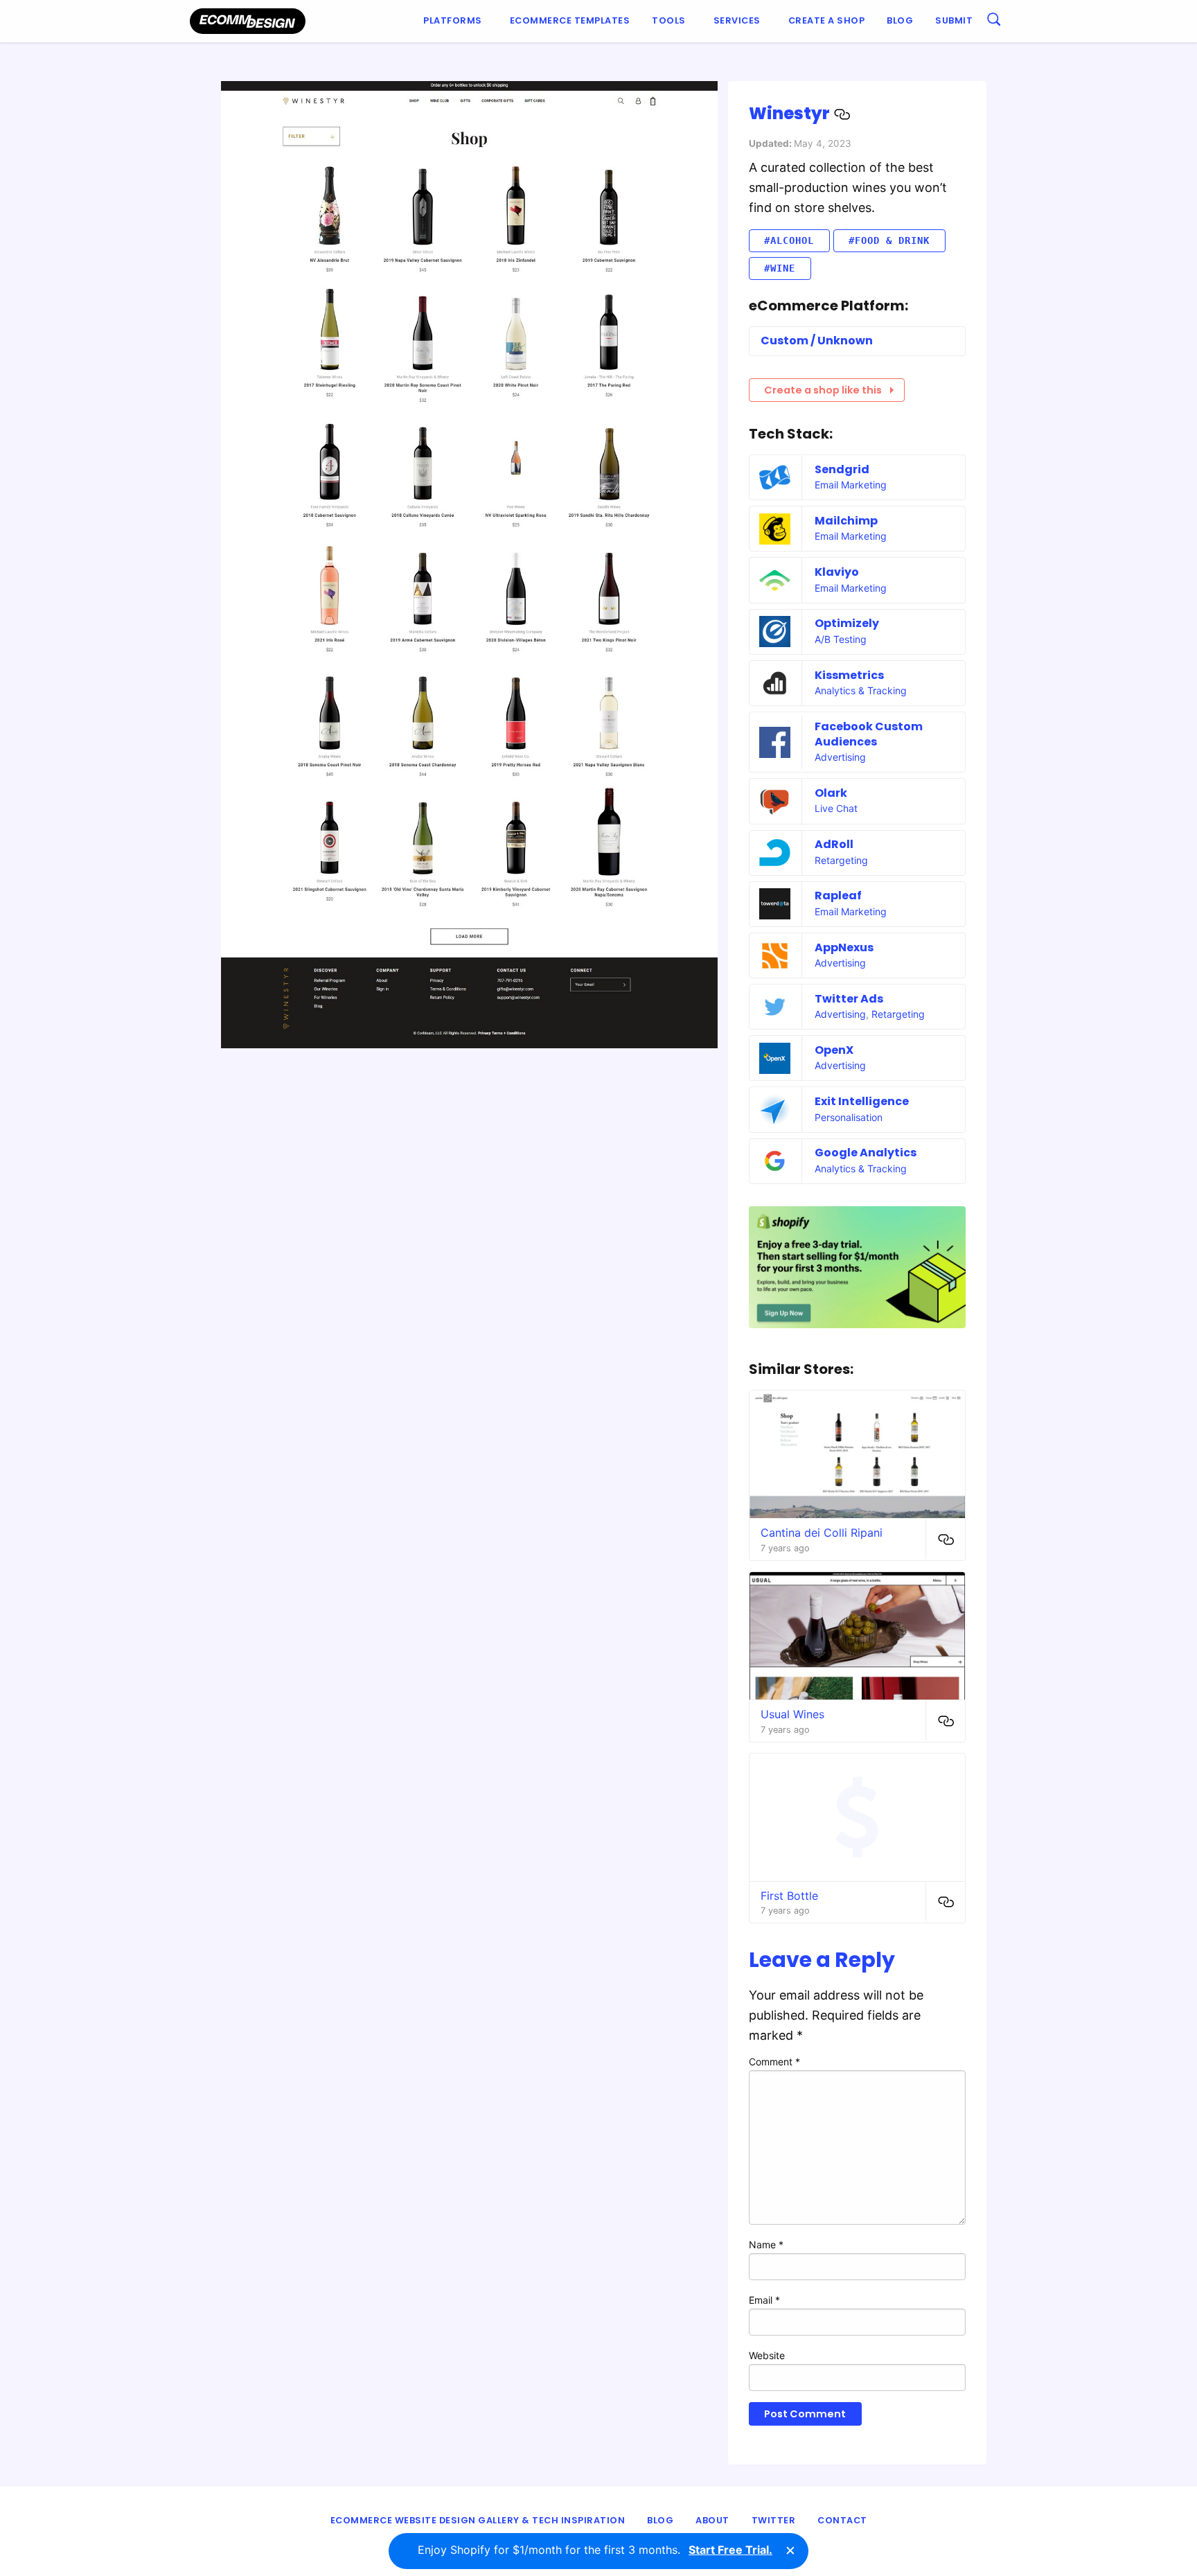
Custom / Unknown (817, 341)
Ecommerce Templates (570, 20)
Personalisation (849, 1117)
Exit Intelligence (862, 1101)
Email (764, 2300)
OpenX (834, 1050)
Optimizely (847, 623)
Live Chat (836, 808)
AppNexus (844, 947)
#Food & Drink (889, 240)
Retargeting (841, 860)
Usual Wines (792, 1714)
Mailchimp (846, 521)
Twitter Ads (849, 999)
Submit (954, 20)
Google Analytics (866, 1153)
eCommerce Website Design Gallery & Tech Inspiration (478, 2520)
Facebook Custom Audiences (869, 734)
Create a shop (827, 20)
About (712, 2520)
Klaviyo (837, 572)
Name (766, 2244)
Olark (831, 793)
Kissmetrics (849, 675)
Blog (900, 20)
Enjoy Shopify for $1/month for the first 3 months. (595, 2550)
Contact (842, 2520)
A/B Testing (841, 639)
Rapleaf (838, 896)
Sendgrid (842, 469)
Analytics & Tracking (861, 690)
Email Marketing (851, 485)
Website (767, 2355)
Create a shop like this (823, 390)
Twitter (774, 2520)
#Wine (780, 268)
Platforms (453, 20)
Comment (774, 2062)
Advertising (840, 757)
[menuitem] (455, 21)
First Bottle (789, 1896)
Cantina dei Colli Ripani (822, 1533)
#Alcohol (789, 240)
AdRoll (834, 844)
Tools (669, 20)
